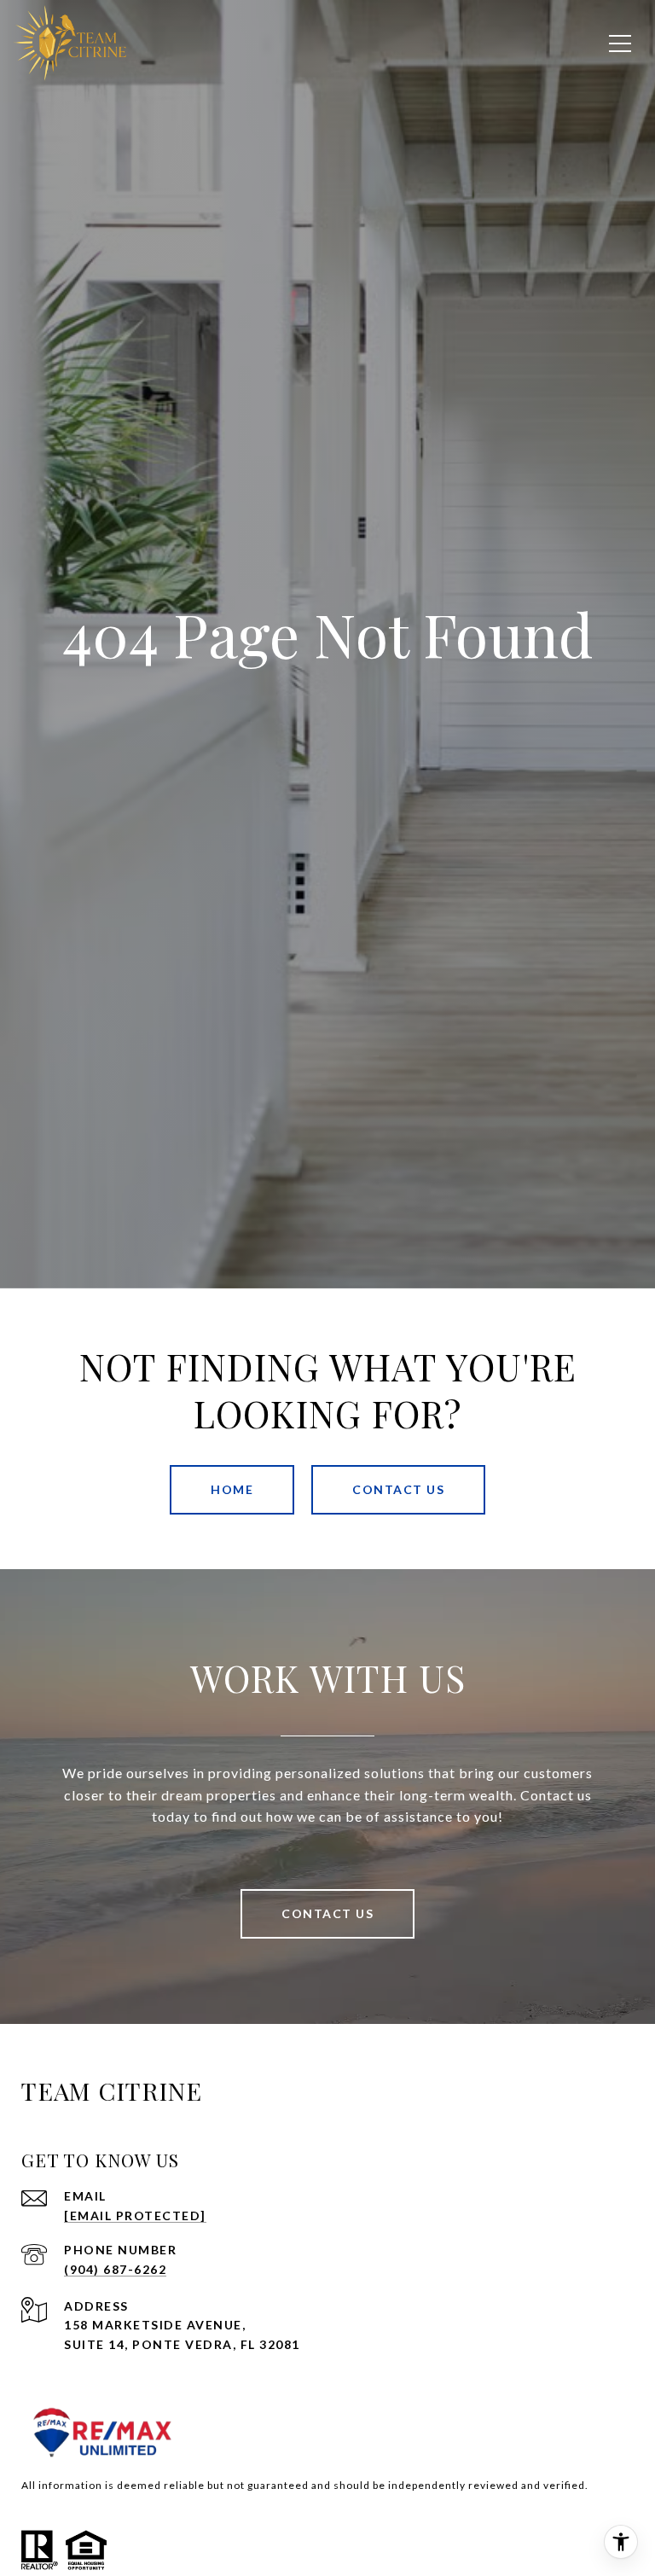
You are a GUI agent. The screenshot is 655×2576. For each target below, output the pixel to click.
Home (232, 1489)
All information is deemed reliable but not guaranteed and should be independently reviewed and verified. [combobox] (305, 2485)
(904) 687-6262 (115, 2269)
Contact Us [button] (398, 1489)
